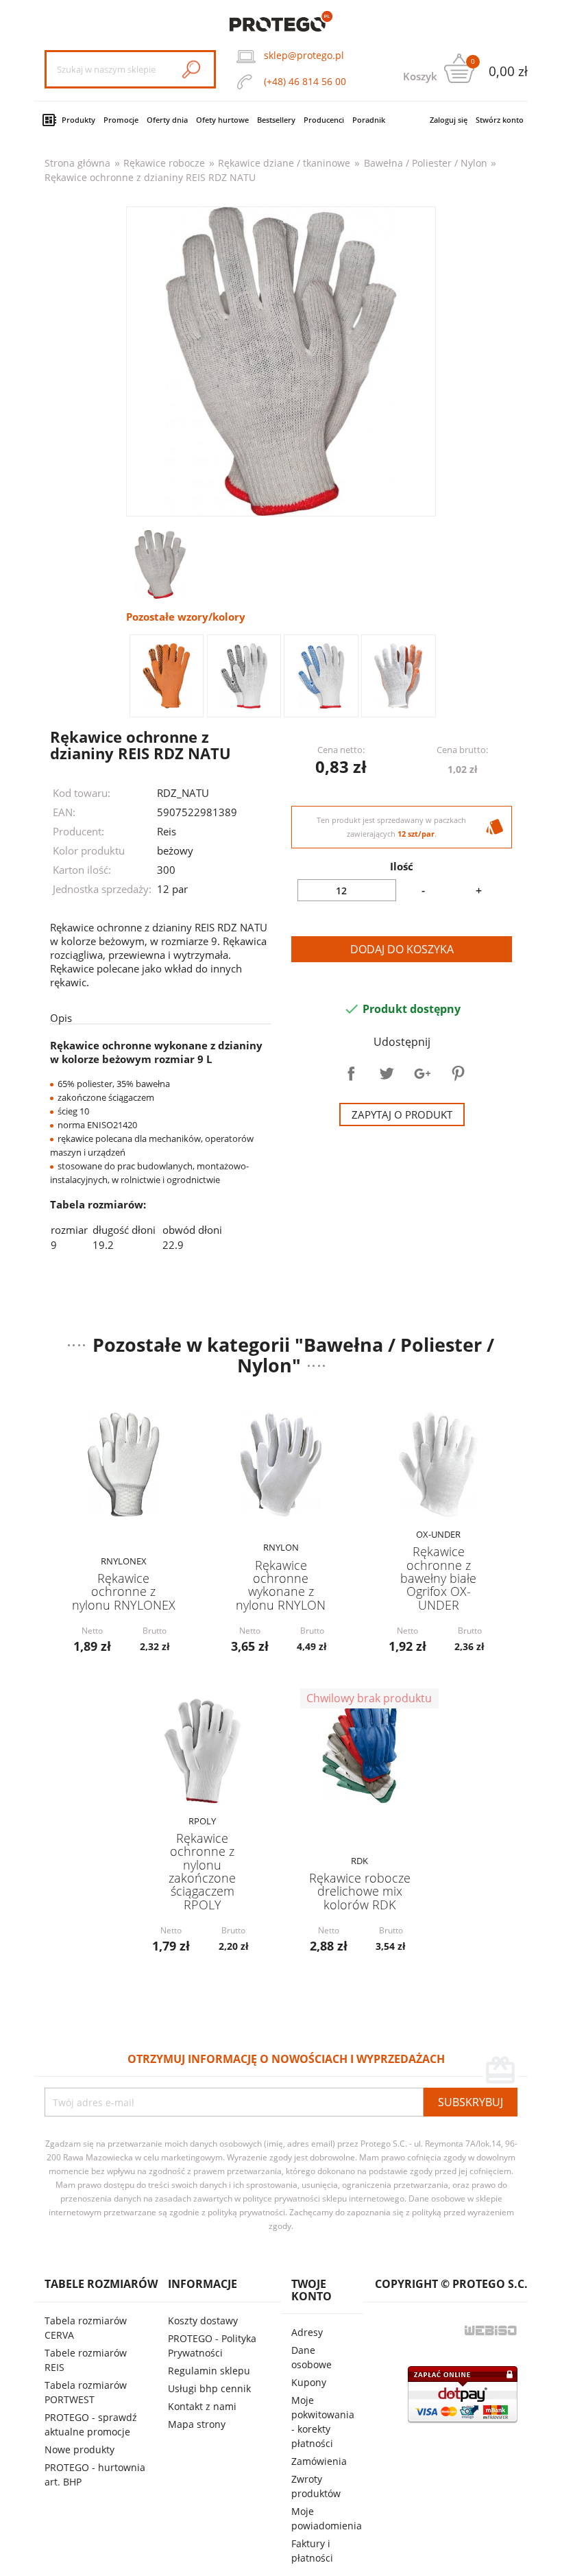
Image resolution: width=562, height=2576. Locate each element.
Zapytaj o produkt (402, 1114)
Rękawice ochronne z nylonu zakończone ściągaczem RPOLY (202, 1871)
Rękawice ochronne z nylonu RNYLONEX (124, 1591)
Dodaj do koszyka (402, 949)
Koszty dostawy (203, 2321)
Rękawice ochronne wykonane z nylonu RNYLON (281, 1585)
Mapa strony (197, 2424)
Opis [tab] (61, 1018)
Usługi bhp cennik (209, 2388)
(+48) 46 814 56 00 (305, 81)
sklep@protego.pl (304, 55)
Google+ (422, 1073)
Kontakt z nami (202, 2406)
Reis (167, 831)
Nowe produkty (80, 2449)
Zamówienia (319, 2461)
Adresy (307, 2332)
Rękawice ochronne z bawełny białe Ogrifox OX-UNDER (438, 1578)
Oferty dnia (167, 120)
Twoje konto (311, 2290)
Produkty (78, 120)
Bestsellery (276, 120)
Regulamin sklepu (209, 2371)
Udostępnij (351, 1073)
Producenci (324, 120)
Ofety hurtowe (222, 120)
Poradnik (369, 120)
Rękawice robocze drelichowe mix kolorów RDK (360, 1891)
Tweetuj (387, 1073)
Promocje (121, 120)
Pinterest (458, 1073)
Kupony (309, 2382)
